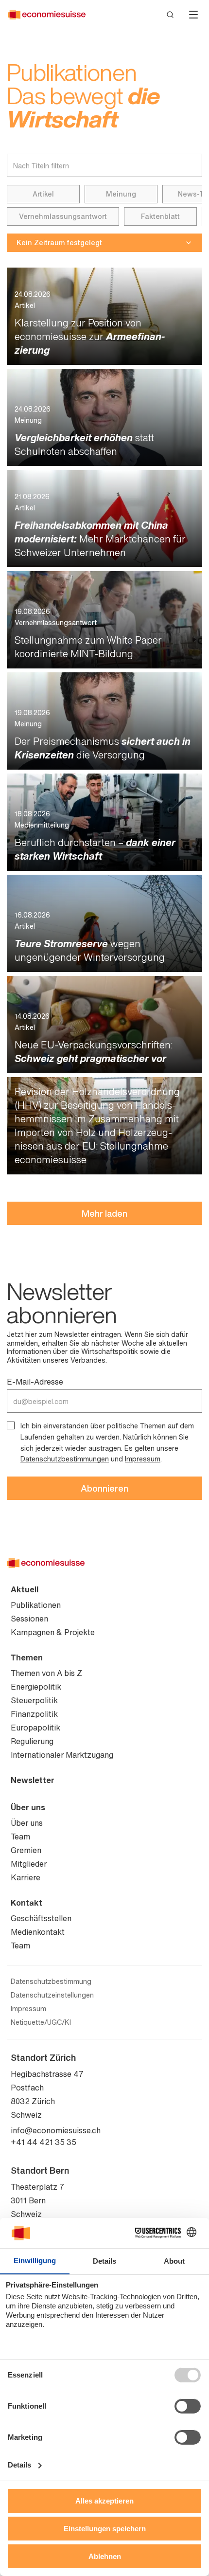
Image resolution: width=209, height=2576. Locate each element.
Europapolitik (35, 1728)
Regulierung (32, 1741)
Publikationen (36, 1605)
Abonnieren (104, 1488)
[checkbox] (11, 1425)
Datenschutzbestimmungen (65, 1459)
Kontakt (26, 1903)
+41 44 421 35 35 (44, 2142)
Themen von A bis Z (46, 1673)
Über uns (28, 1807)
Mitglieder (29, 1864)
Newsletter (33, 1780)
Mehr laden (104, 1213)
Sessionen (29, 1619)
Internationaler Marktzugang (62, 1755)
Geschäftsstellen (41, 1918)
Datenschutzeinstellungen (52, 1995)
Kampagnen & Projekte (53, 1632)
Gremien (26, 1850)
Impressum (143, 1459)
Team (20, 1837)
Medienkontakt (38, 1932)
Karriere (26, 1877)
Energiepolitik (36, 1687)
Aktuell (25, 1589)
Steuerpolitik (34, 1700)
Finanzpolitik (34, 1714)
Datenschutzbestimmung (51, 1982)
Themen (27, 1657)
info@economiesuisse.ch (56, 2130)
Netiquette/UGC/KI (41, 2022)
